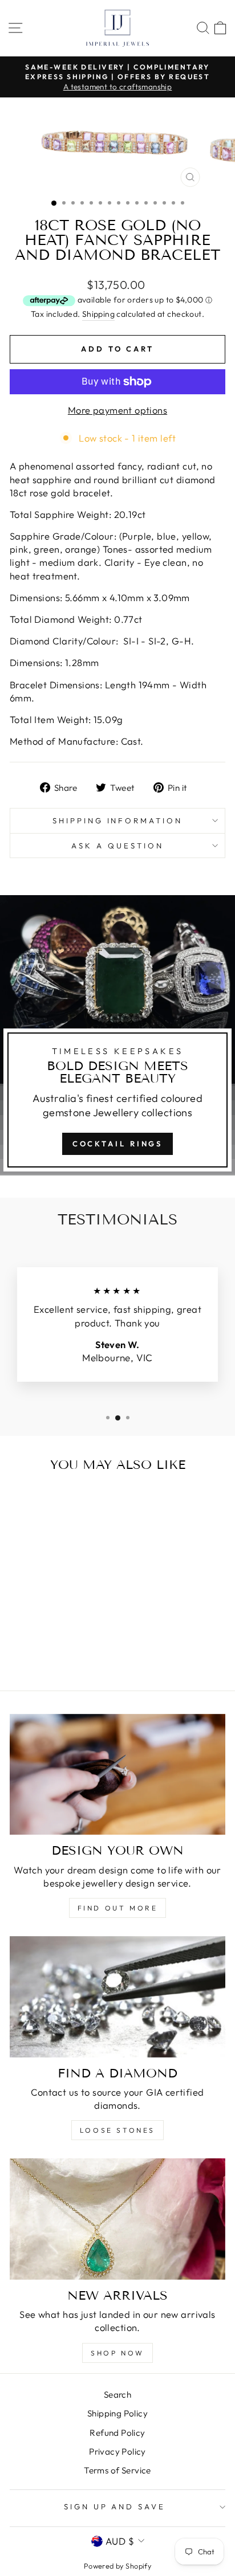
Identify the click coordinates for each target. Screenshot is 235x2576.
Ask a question (117, 846)
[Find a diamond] (117, 1997)
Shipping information (118, 820)
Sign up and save (115, 2506)
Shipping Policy (117, 2413)
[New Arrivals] (117, 2219)
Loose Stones (117, 2130)
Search (117, 2395)
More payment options (117, 410)
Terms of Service (117, 2470)
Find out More (118, 1908)
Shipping (98, 314)
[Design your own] (117, 1775)
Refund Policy (117, 2433)
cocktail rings (118, 1144)
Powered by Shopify (117, 2566)
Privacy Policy (117, 2452)
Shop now (117, 2353)
